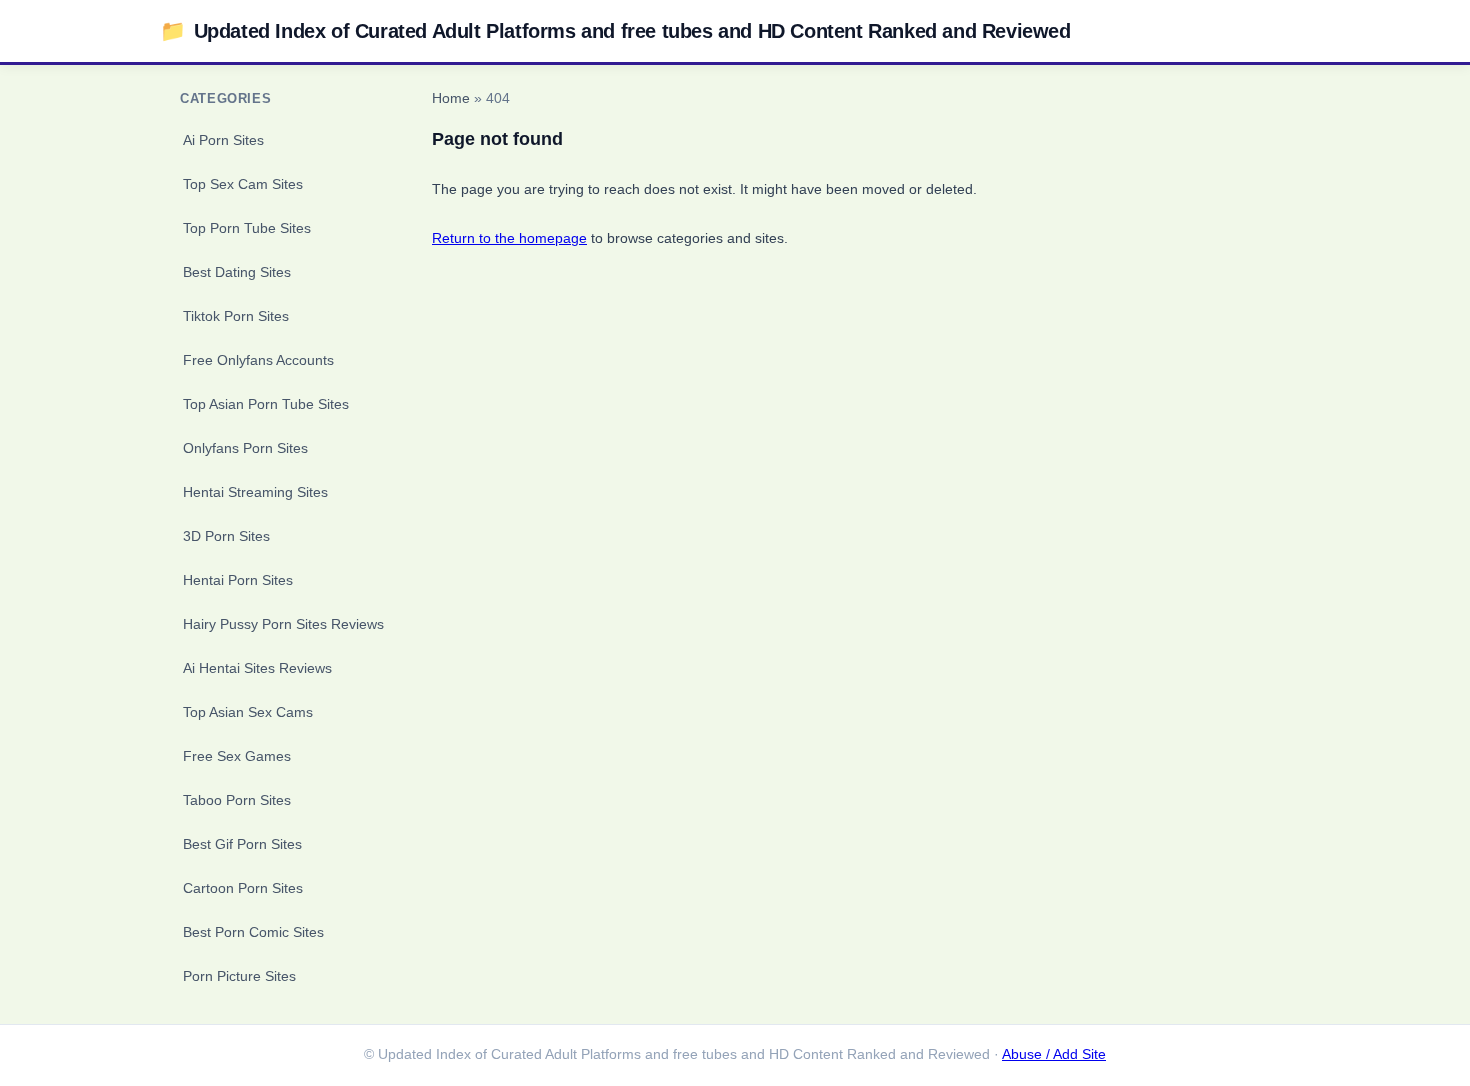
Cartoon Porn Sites (243, 888)
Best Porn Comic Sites (253, 932)
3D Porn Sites (226, 536)
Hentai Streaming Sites (255, 492)
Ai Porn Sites (223, 140)
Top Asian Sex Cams (248, 712)
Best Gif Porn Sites (242, 844)
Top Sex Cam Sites (243, 184)
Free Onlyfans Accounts (258, 360)
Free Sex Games (237, 756)
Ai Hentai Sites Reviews (257, 668)
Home (451, 98)
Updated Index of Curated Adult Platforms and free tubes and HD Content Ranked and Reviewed (615, 30)
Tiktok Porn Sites (236, 316)
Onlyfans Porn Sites (245, 448)
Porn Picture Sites (239, 976)
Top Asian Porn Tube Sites (266, 404)
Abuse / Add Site (1054, 1054)
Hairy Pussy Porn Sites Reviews (283, 624)
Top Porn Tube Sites (247, 228)
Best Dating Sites (237, 272)
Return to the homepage (509, 238)
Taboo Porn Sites (237, 800)
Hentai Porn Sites (238, 580)
